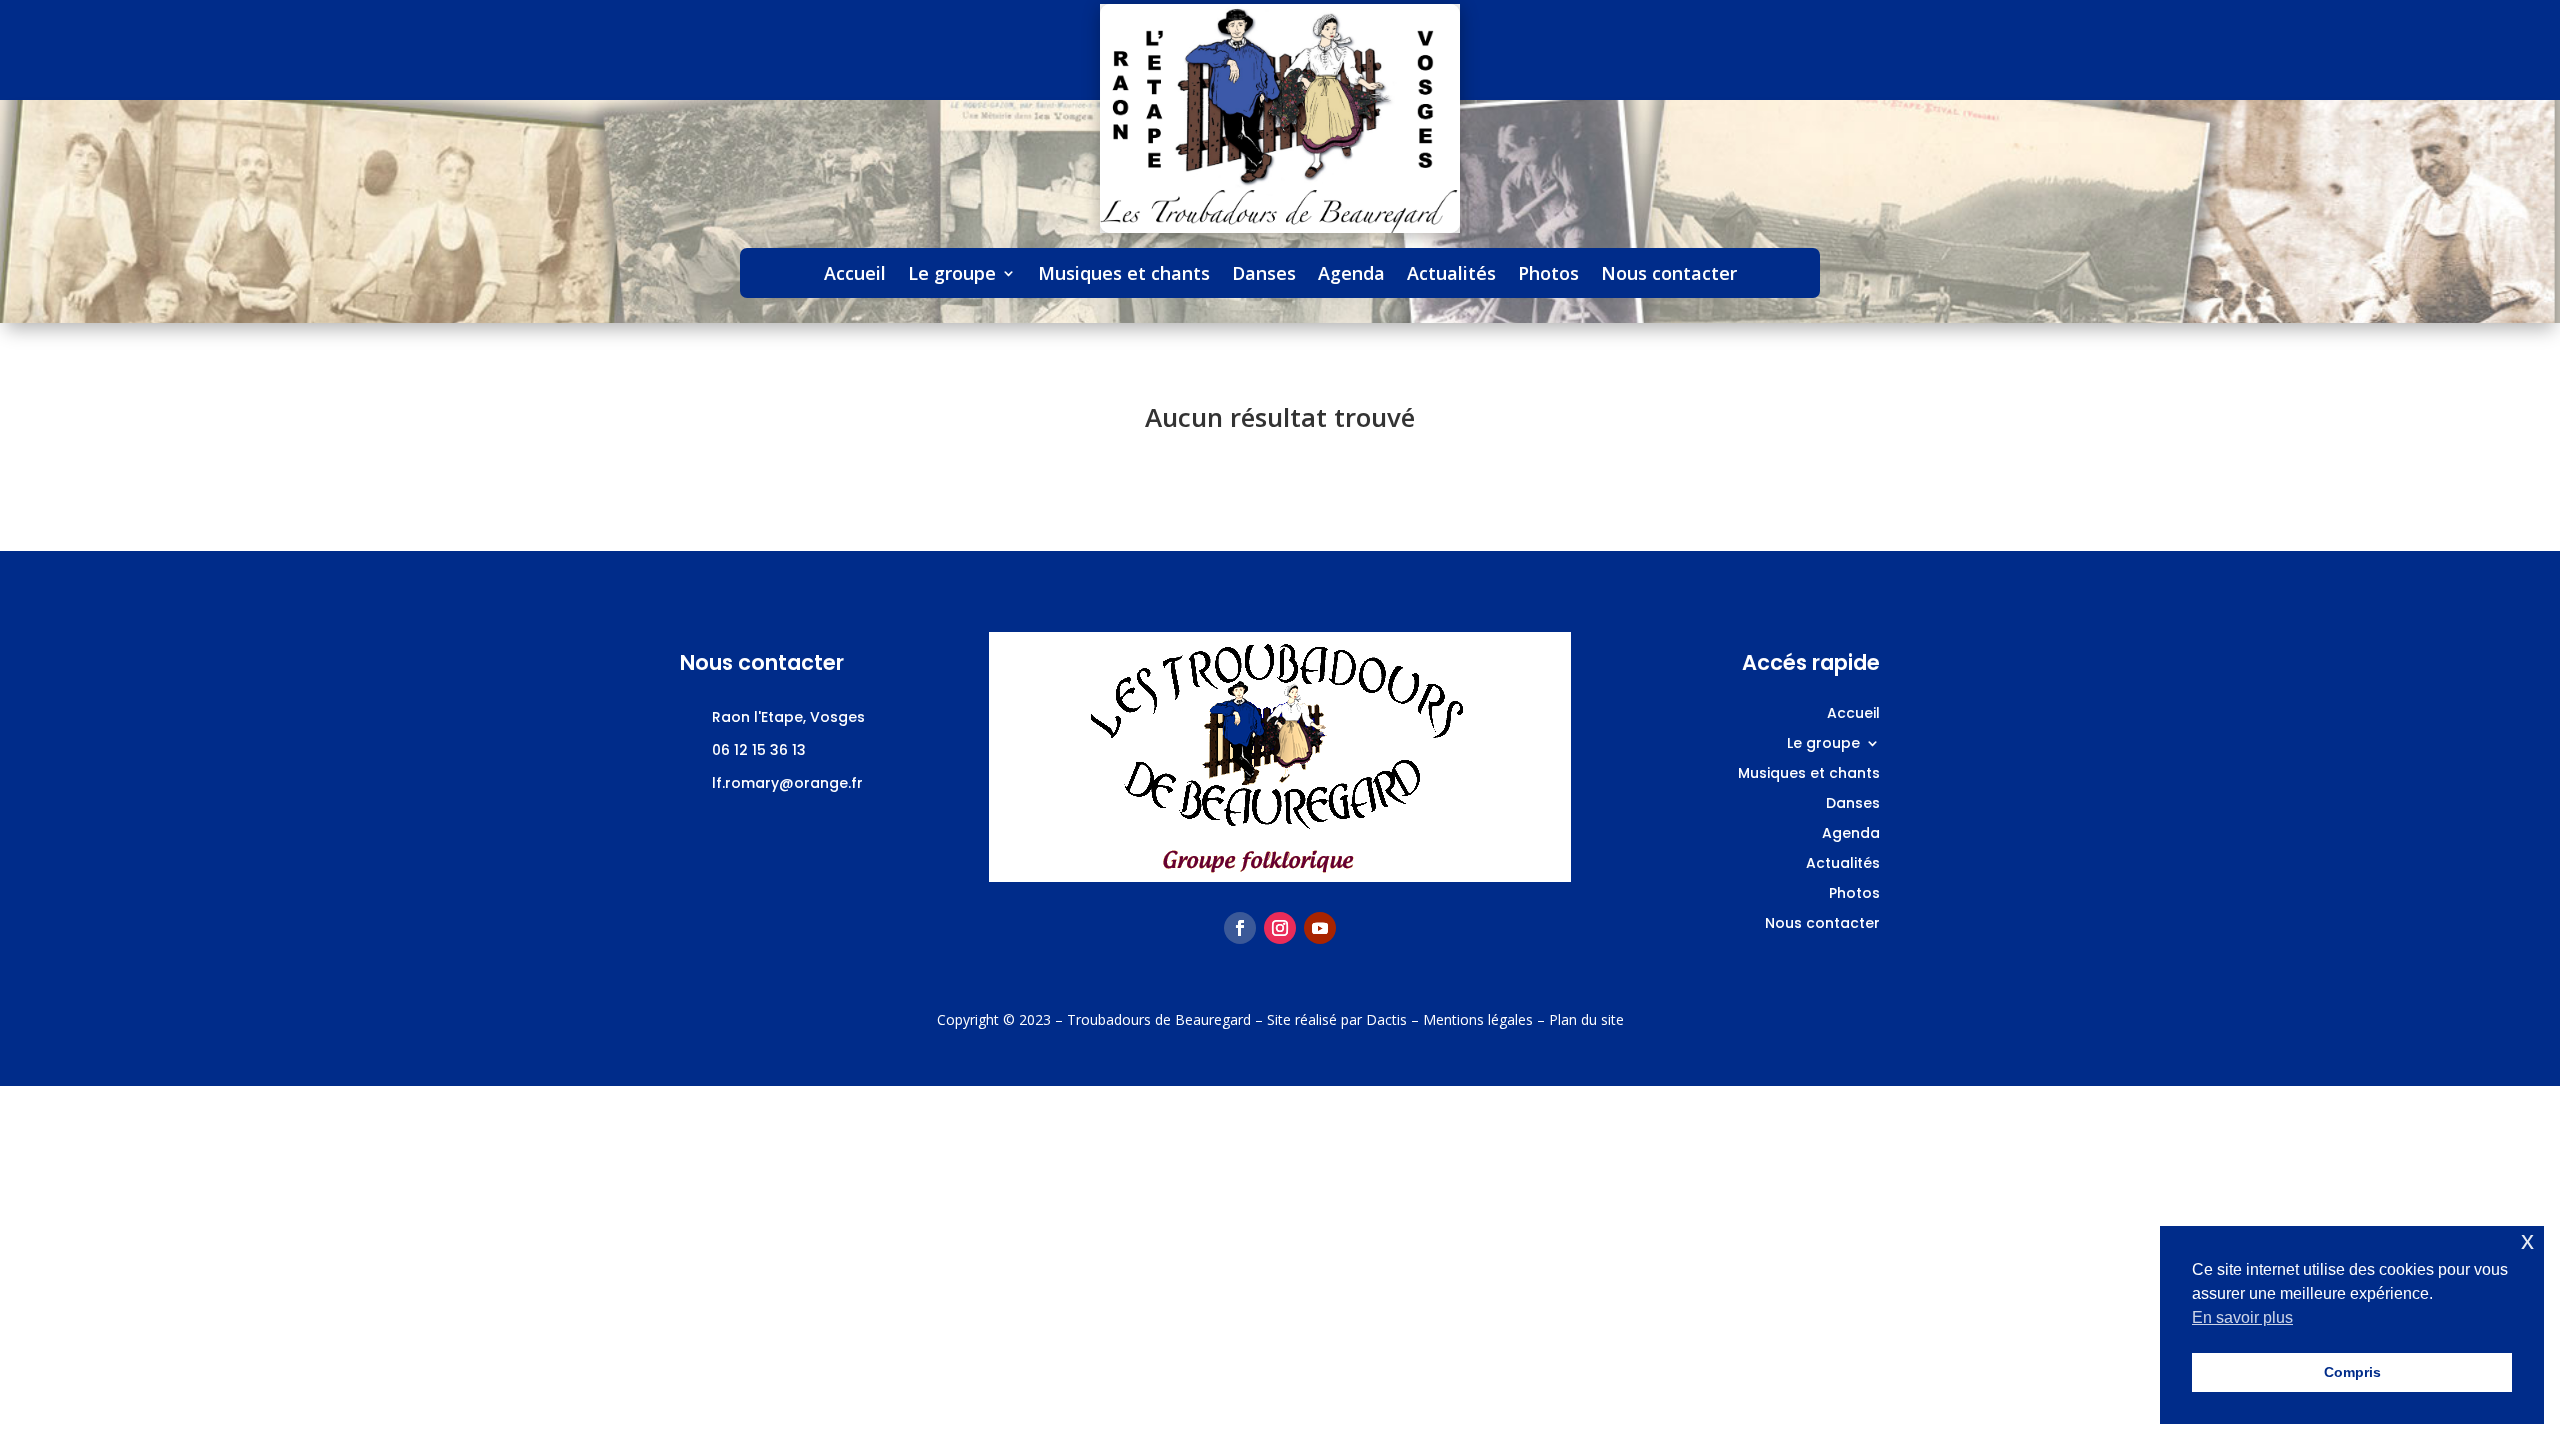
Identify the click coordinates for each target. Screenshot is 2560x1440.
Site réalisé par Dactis (1337, 1019)
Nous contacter (1669, 275)
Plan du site (1586, 1019)
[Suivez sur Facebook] (1240, 928)
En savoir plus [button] (2242, 1317)
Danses (1264, 275)
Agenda (1351, 275)
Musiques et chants (1124, 275)
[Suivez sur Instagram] (1280, 928)
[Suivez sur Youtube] (1320, 928)
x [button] (2527, 1240)
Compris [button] (2352, 1372)
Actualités (1451, 275)
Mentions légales (1478, 1019)
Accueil (855, 275)
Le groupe (952, 275)
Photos (1548, 275)
